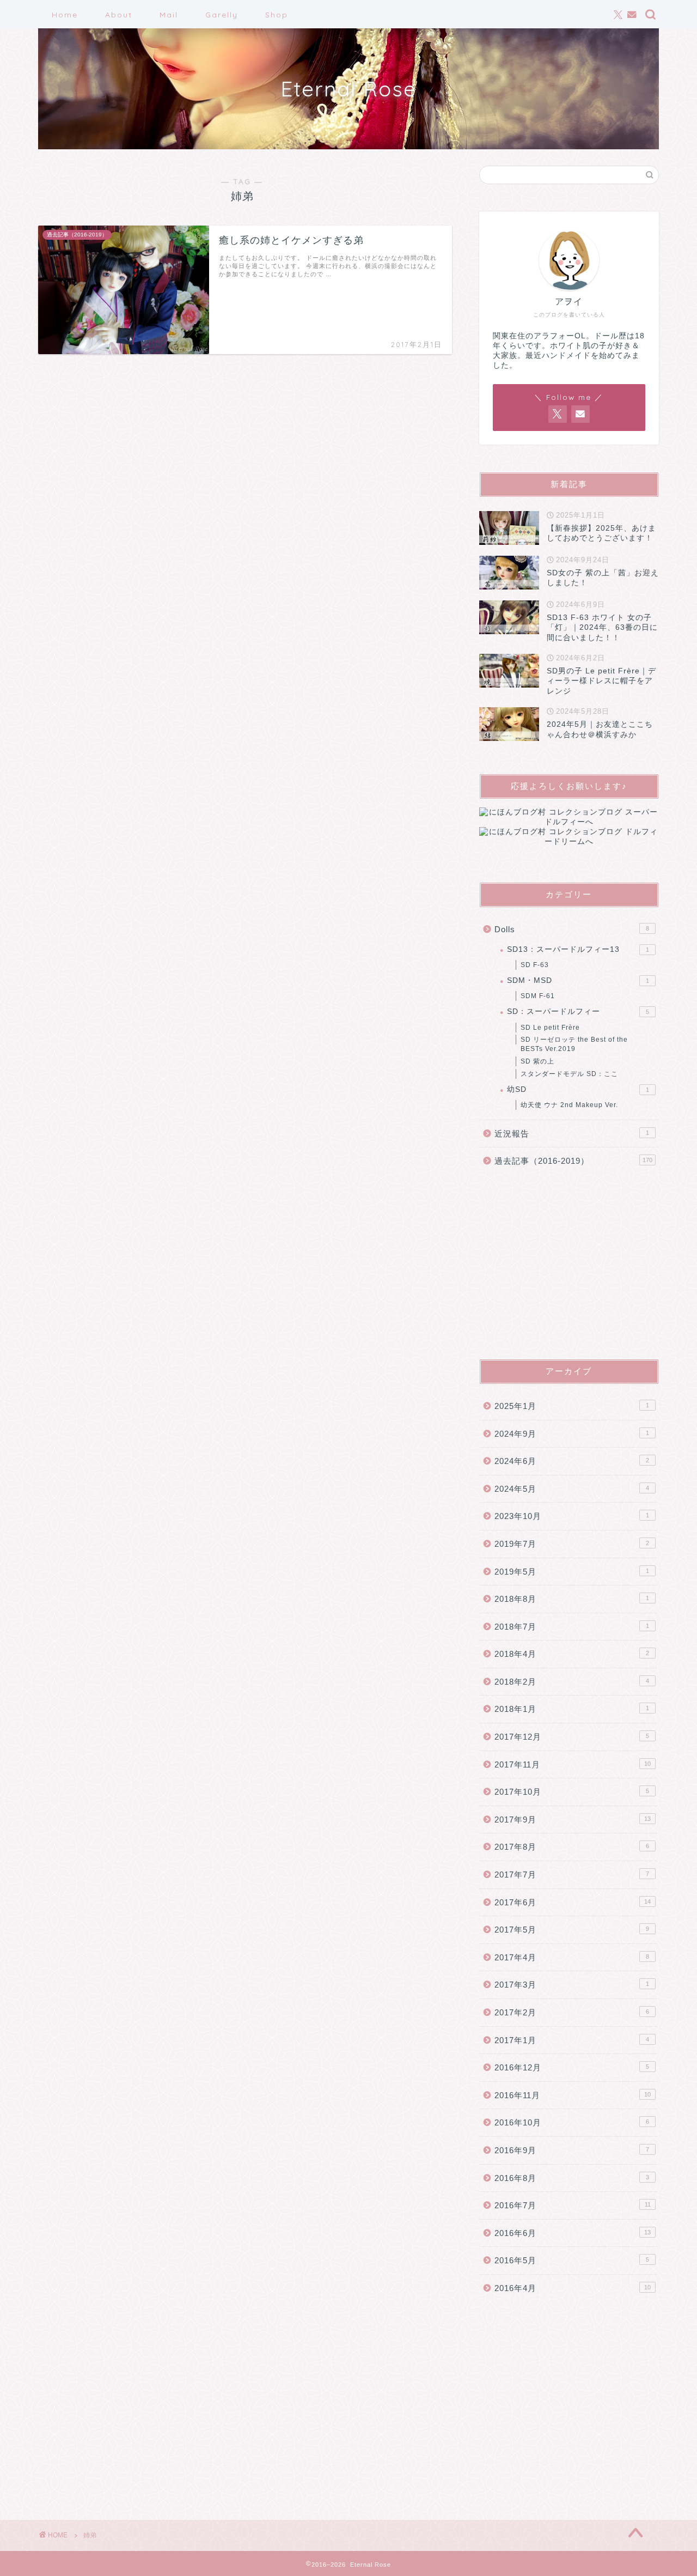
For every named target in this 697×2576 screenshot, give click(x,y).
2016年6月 (573, 2233)
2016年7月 (573, 2205)
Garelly (222, 15)
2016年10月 (572, 2122)
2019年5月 (572, 1572)
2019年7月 (572, 1544)
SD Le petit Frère (550, 1028)
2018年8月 (572, 1599)
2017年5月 (572, 1930)
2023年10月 (572, 1516)
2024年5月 (572, 1489)
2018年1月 (572, 1709)
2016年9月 (572, 2150)
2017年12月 (572, 1737)
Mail (169, 15)
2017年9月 (573, 1819)
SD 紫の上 (537, 1061)
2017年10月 (572, 1792)
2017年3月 (572, 1985)
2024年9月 (572, 1434)
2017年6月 (573, 1902)
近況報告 (572, 1134)
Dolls (572, 929)
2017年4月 (572, 1957)
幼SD (578, 1089)
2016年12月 (572, 2067)
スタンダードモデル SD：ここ (569, 1074)
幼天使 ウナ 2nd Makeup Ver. (569, 1105)
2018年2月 (572, 1682)
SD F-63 (535, 965)
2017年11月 (573, 1764)
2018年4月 (572, 1654)
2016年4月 (573, 2288)
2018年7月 (572, 1627)
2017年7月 (572, 1875)
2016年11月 (573, 2095)
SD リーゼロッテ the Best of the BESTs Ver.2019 (574, 1044)
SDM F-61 (538, 996)
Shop (277, 15)
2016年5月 (572, 2260)
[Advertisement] (569, 1263)
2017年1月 (572, 2040)
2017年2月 (572, 2012)
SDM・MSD (578, 980)
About (119, 15)
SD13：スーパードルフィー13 (578, 949)
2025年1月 (572, 1406)
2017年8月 (572, 1847)
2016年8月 (572, 2178)
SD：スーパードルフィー (578, 1011)
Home (65, 15)
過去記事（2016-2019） (573, 1161)
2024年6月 (572, 1461)
